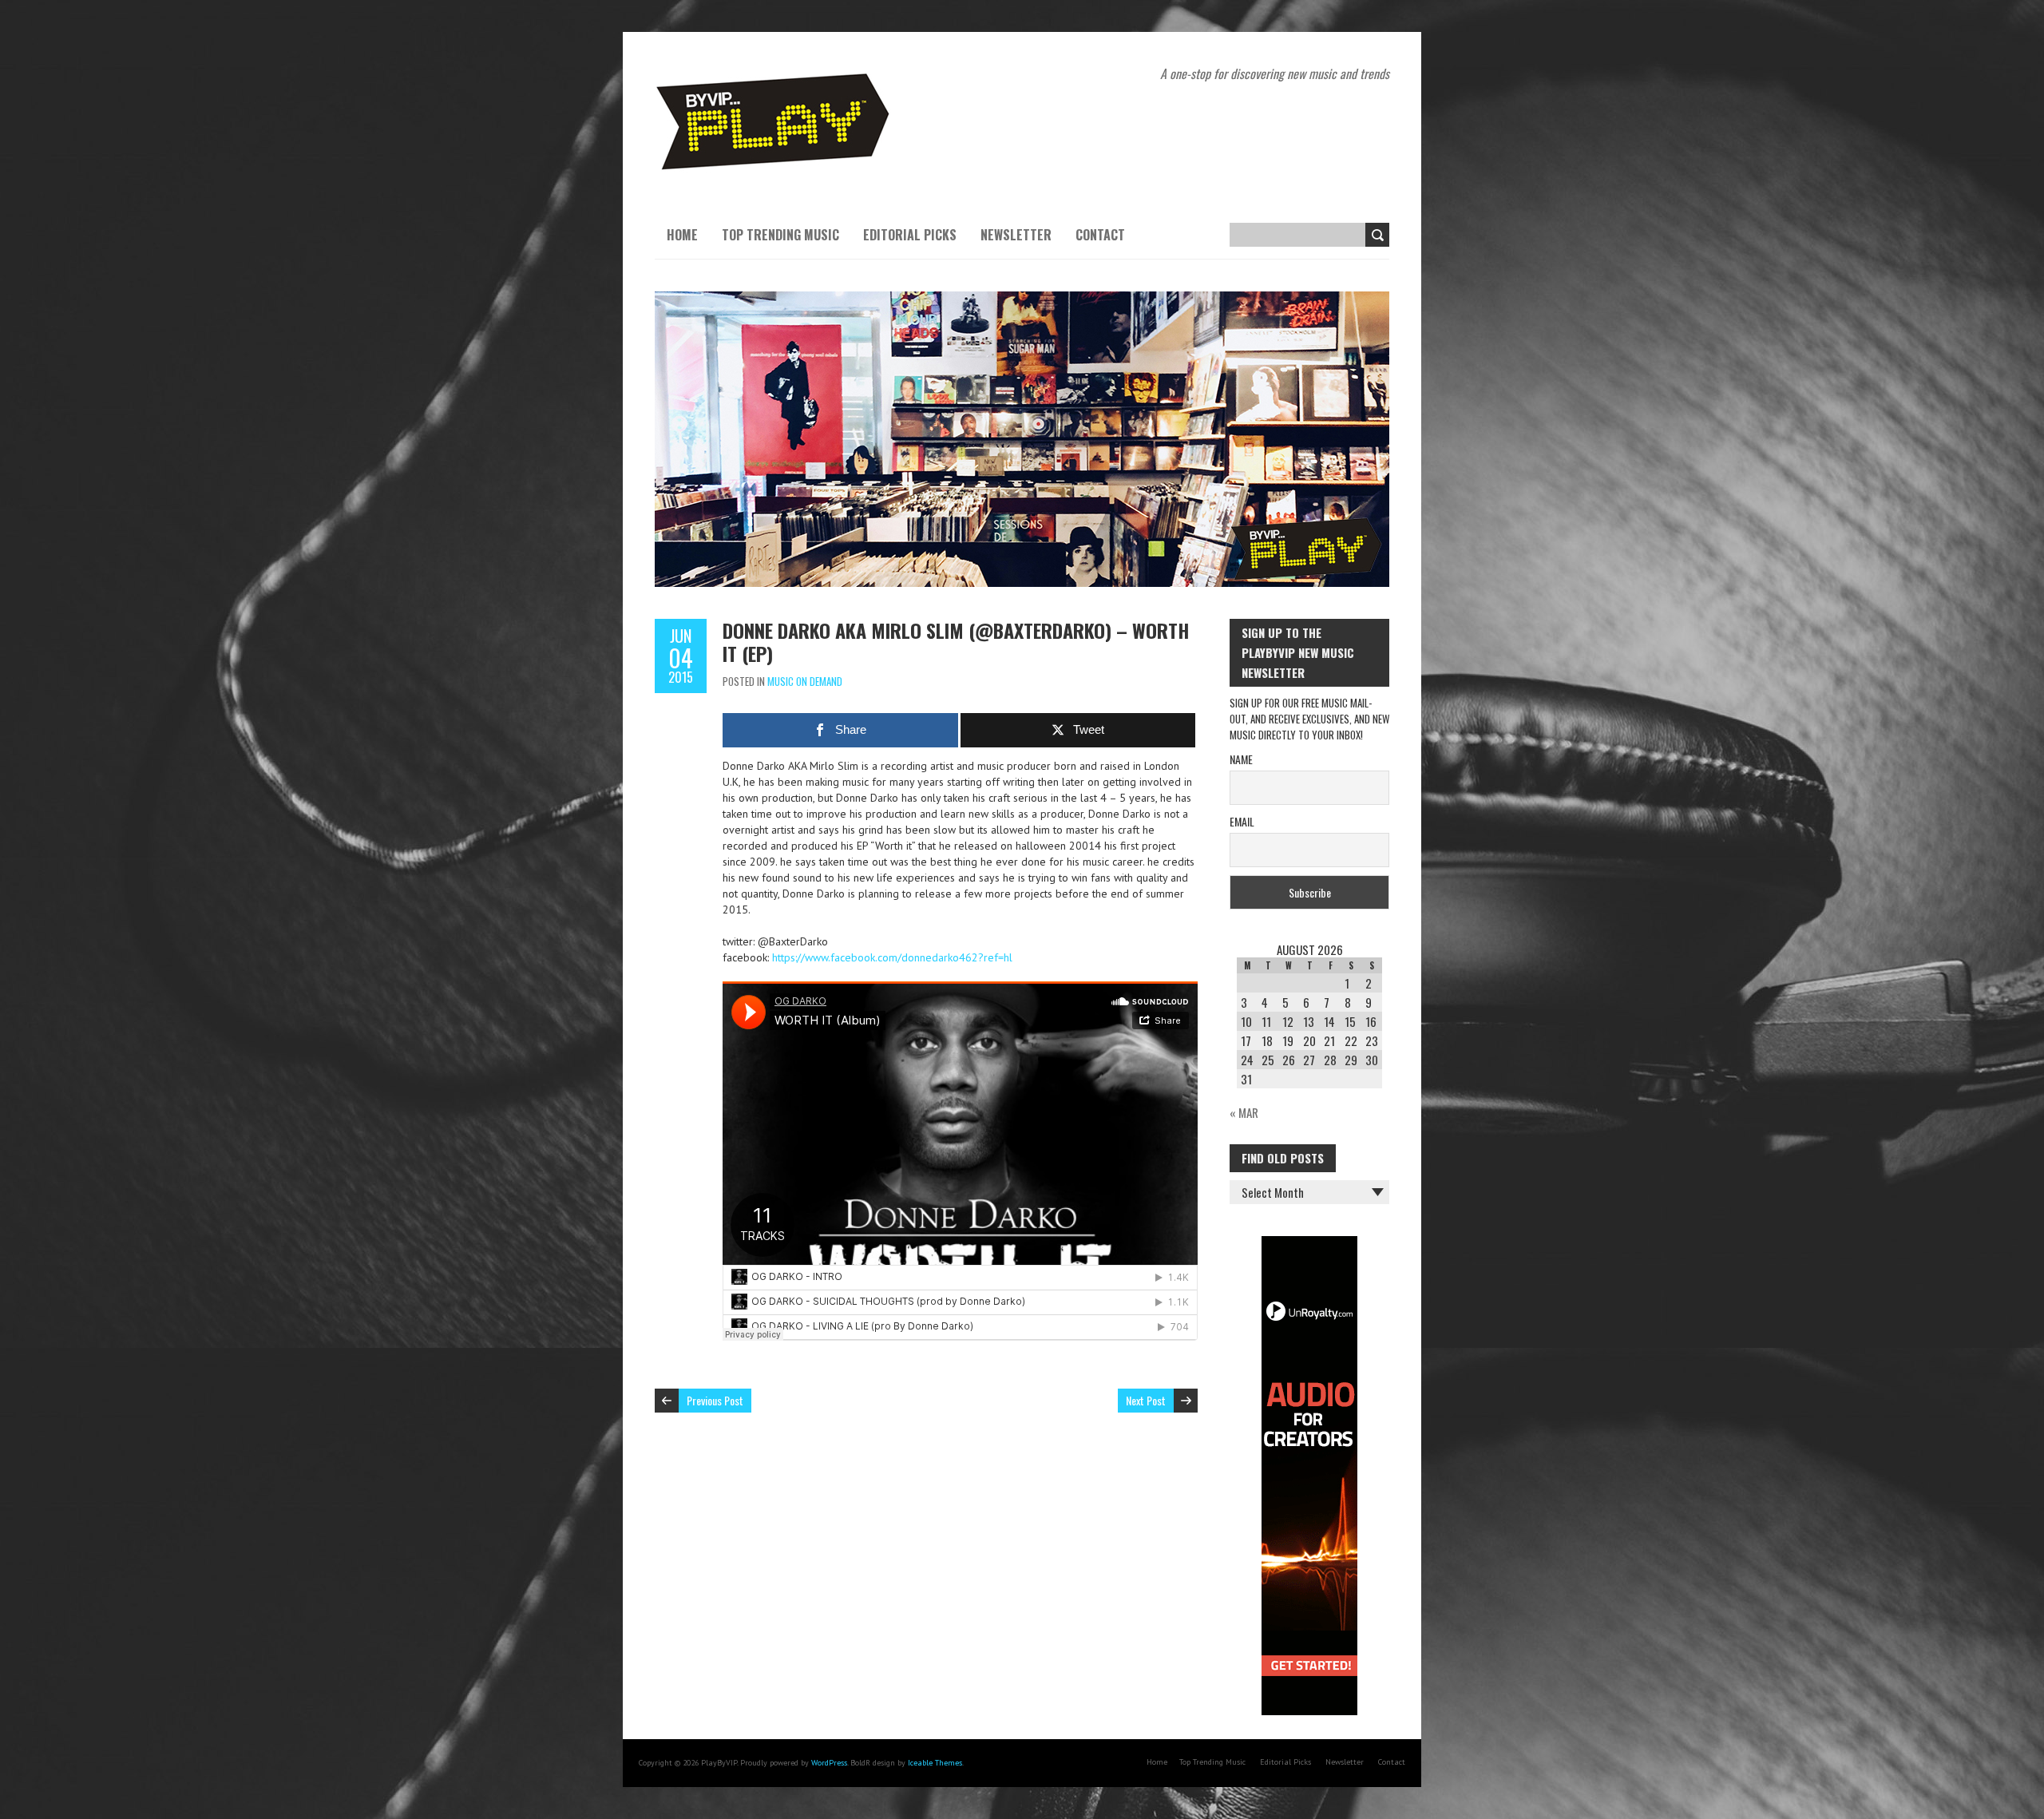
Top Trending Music (780, 235)
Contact (1100, 235)
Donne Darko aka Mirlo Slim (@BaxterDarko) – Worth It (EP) (956, 642)
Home (682, 235)
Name (1241, 759)
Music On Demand (805, 681)
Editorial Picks (910, 235)
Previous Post (715, 1400)
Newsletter (1016, 235)
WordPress (829, 1763)
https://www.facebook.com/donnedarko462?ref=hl (892, 957)
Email (1242, 821)
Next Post (1146, 1400)
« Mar (1244, 1112)
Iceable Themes (935, 1763)
